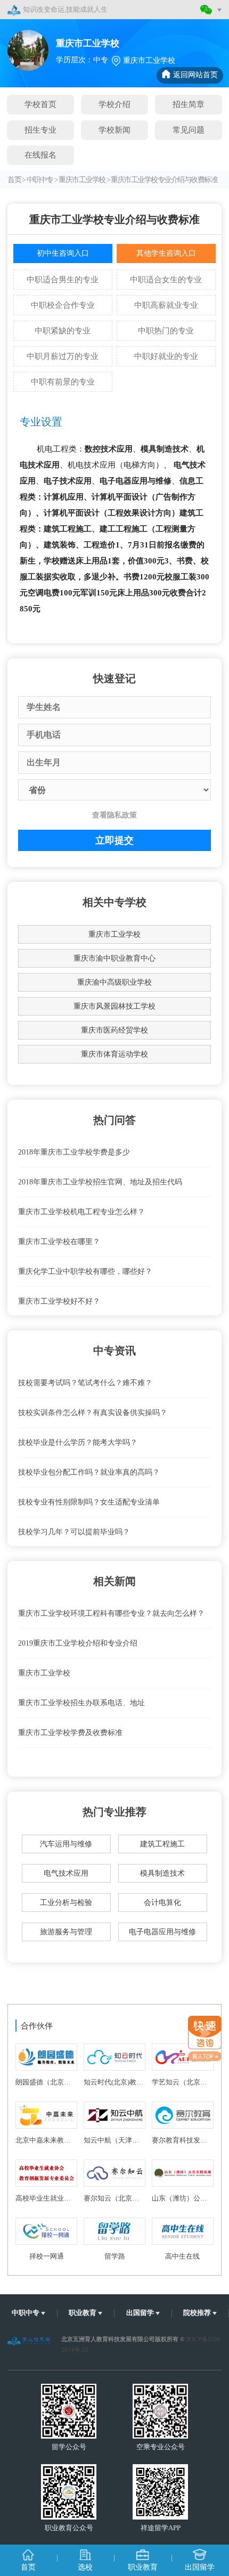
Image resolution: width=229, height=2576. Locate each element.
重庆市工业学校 (82, 180)
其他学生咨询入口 (166, 253)
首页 (14, 180)
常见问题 (189, 130)
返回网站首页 (195, 75)
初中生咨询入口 (63, 253)
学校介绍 (114, 104)
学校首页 (40, 104)
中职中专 (40, 180)
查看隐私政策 (114, 815)
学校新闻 (114, 130)
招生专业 (40, 130)
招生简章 (189, 104)
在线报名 (40, 155)
